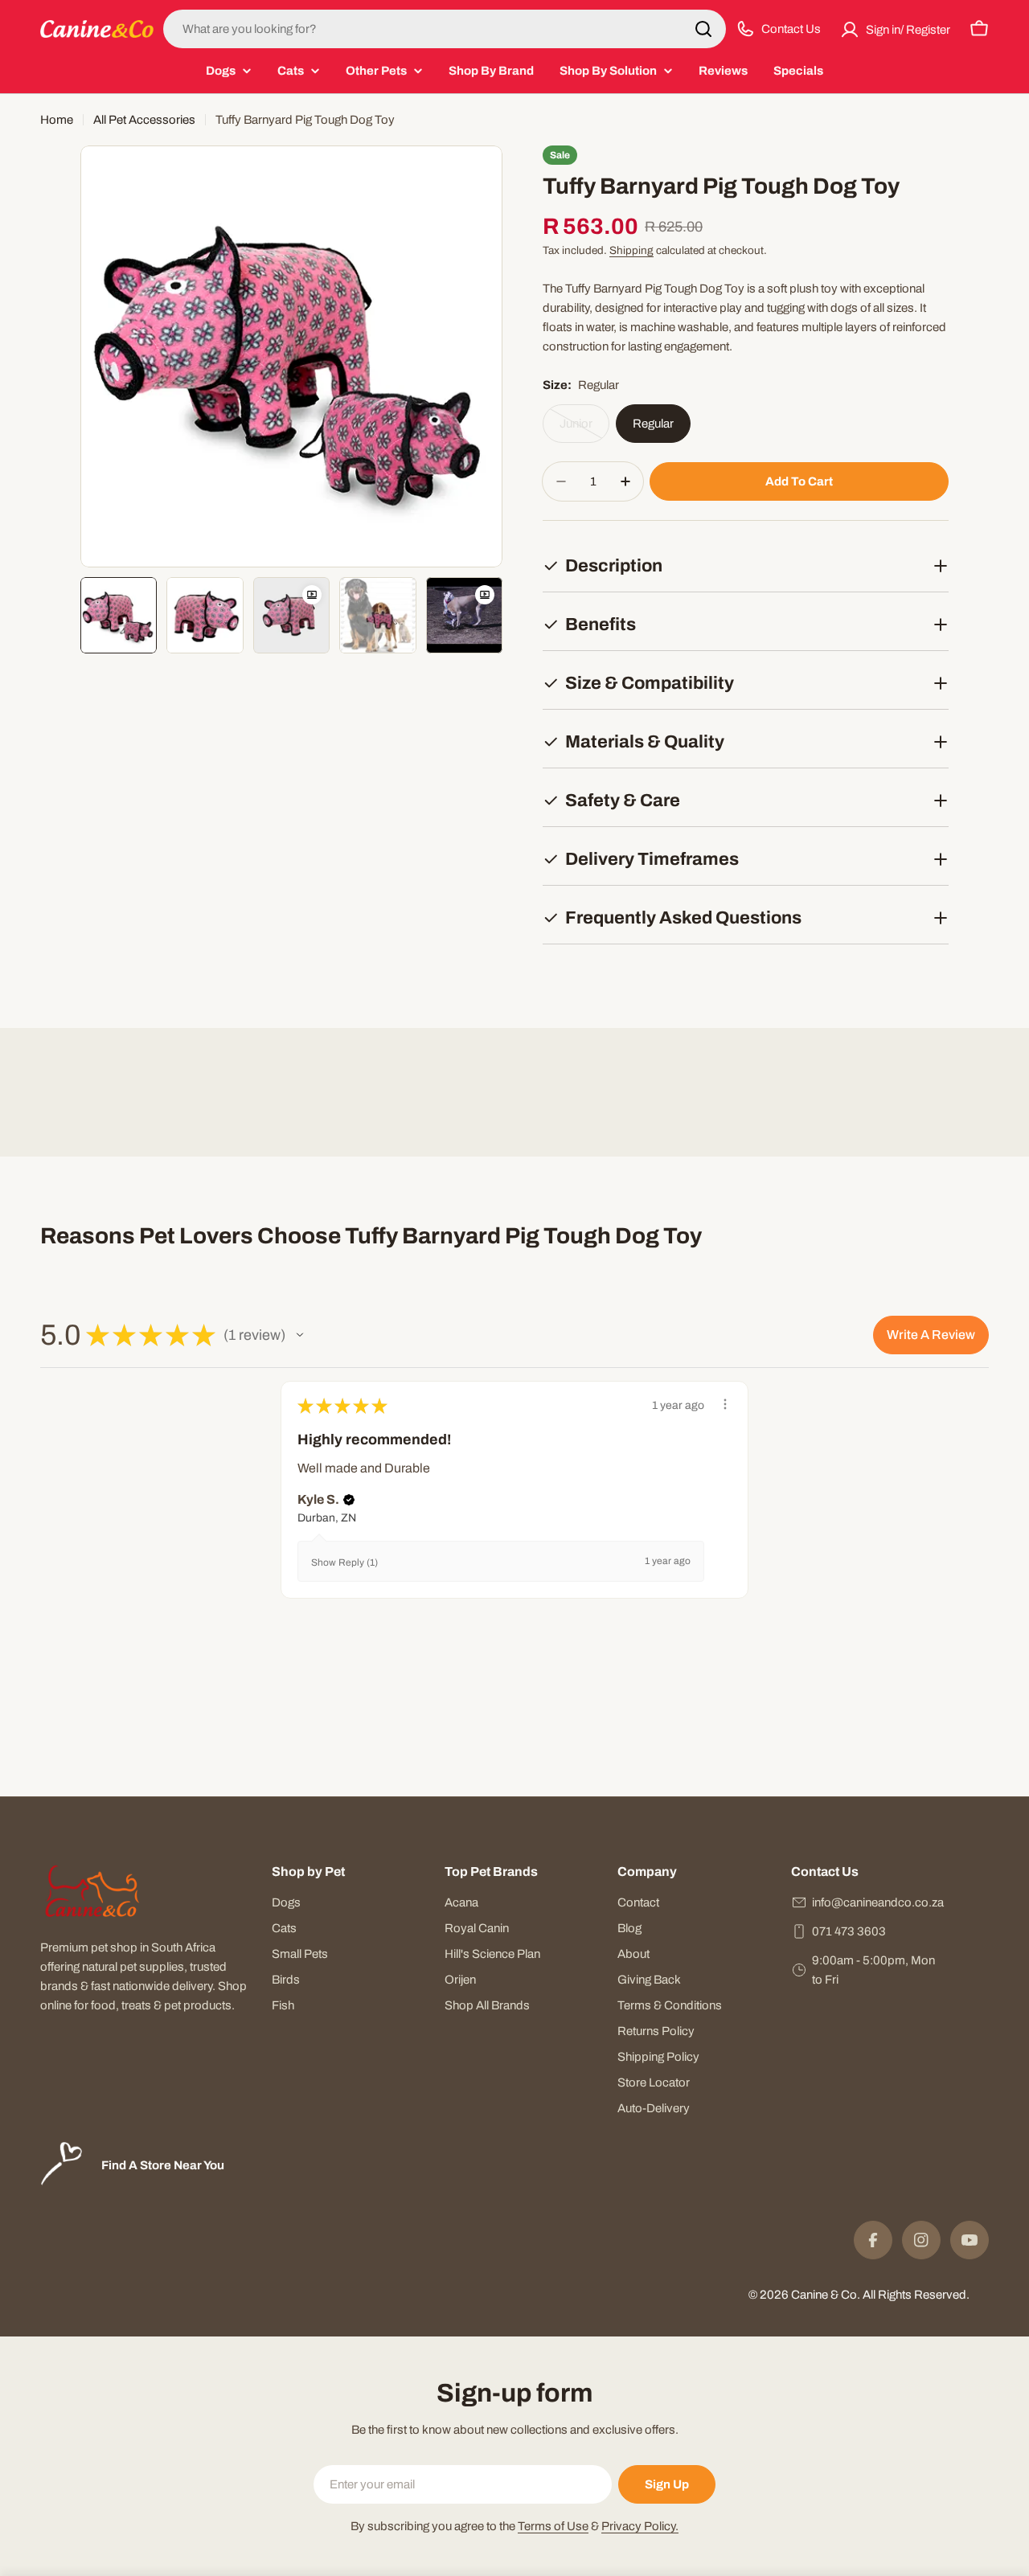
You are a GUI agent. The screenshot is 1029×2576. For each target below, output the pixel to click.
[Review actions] (725, 1404)
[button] (300, 1335)
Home (57, 120)
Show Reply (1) (344, 1562)
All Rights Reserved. (916, 2295)
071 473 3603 (849, 1931)
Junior (584, 430)
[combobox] (445, 29)
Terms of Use (553, 2526)
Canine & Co (824, 2295)
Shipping (631, 250)
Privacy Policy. (640, 2526)
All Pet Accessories (144, 120)
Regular (653, 424)
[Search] (703, 29)
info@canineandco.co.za (878, 1902)
